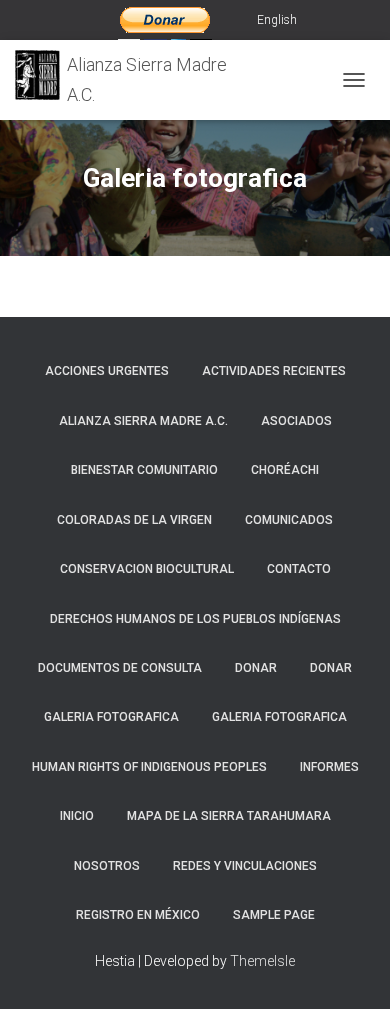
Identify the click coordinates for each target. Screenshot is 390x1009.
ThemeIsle (262, 961)
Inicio (77, 816)
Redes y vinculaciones (245, 866)
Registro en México (138, 915)
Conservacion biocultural (147, 569)
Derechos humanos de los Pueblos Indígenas (195, 619)
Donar (256, 668)
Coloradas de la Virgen (134, 520)
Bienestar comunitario (144, 470)
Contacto (299, 569)
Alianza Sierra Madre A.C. (143, 421)
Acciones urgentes (107, 371)
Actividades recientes (274, 371)
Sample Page (274, 915)
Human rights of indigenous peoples (149, 767)
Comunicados (289, 520)
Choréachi (285, 470)
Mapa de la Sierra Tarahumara (229, 816)
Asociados (296, 421)
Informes (329, 767)
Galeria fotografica (111, 717)
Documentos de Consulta (120, 668)
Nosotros (107, 866)
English (277, 20)
